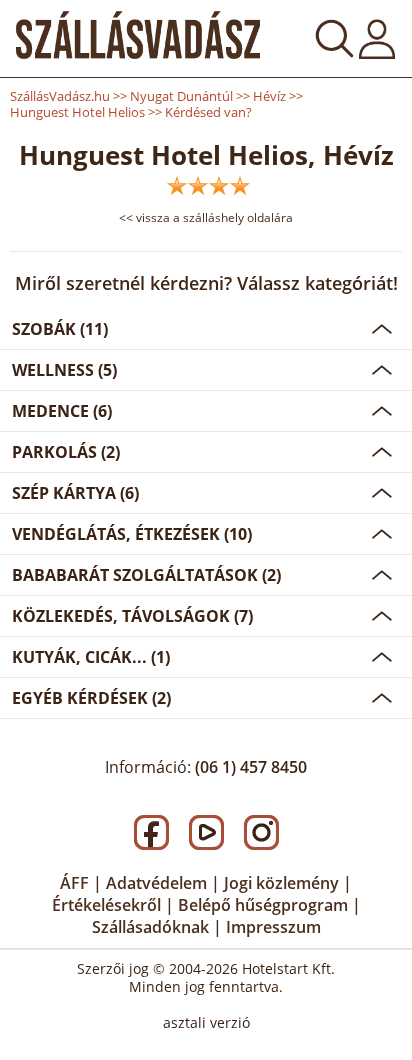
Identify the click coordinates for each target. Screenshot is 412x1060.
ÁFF (74, 883)
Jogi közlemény (281, 883)
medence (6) (62, 411)
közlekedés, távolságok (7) (132, 616)
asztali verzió (206, 1022)
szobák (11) (60, 329)
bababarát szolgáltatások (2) (146, 575)
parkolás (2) (66, 452)
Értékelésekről (106, 905)
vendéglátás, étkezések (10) (132, 534)
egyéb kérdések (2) (91, 698)
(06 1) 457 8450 (251, 767)
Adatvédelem (156, 883)
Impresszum (273, 927)
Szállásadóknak (150, 927)
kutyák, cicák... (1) (91, 657)
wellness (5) (64, 370)
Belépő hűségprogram (263, 905)
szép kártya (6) (75, 493)
